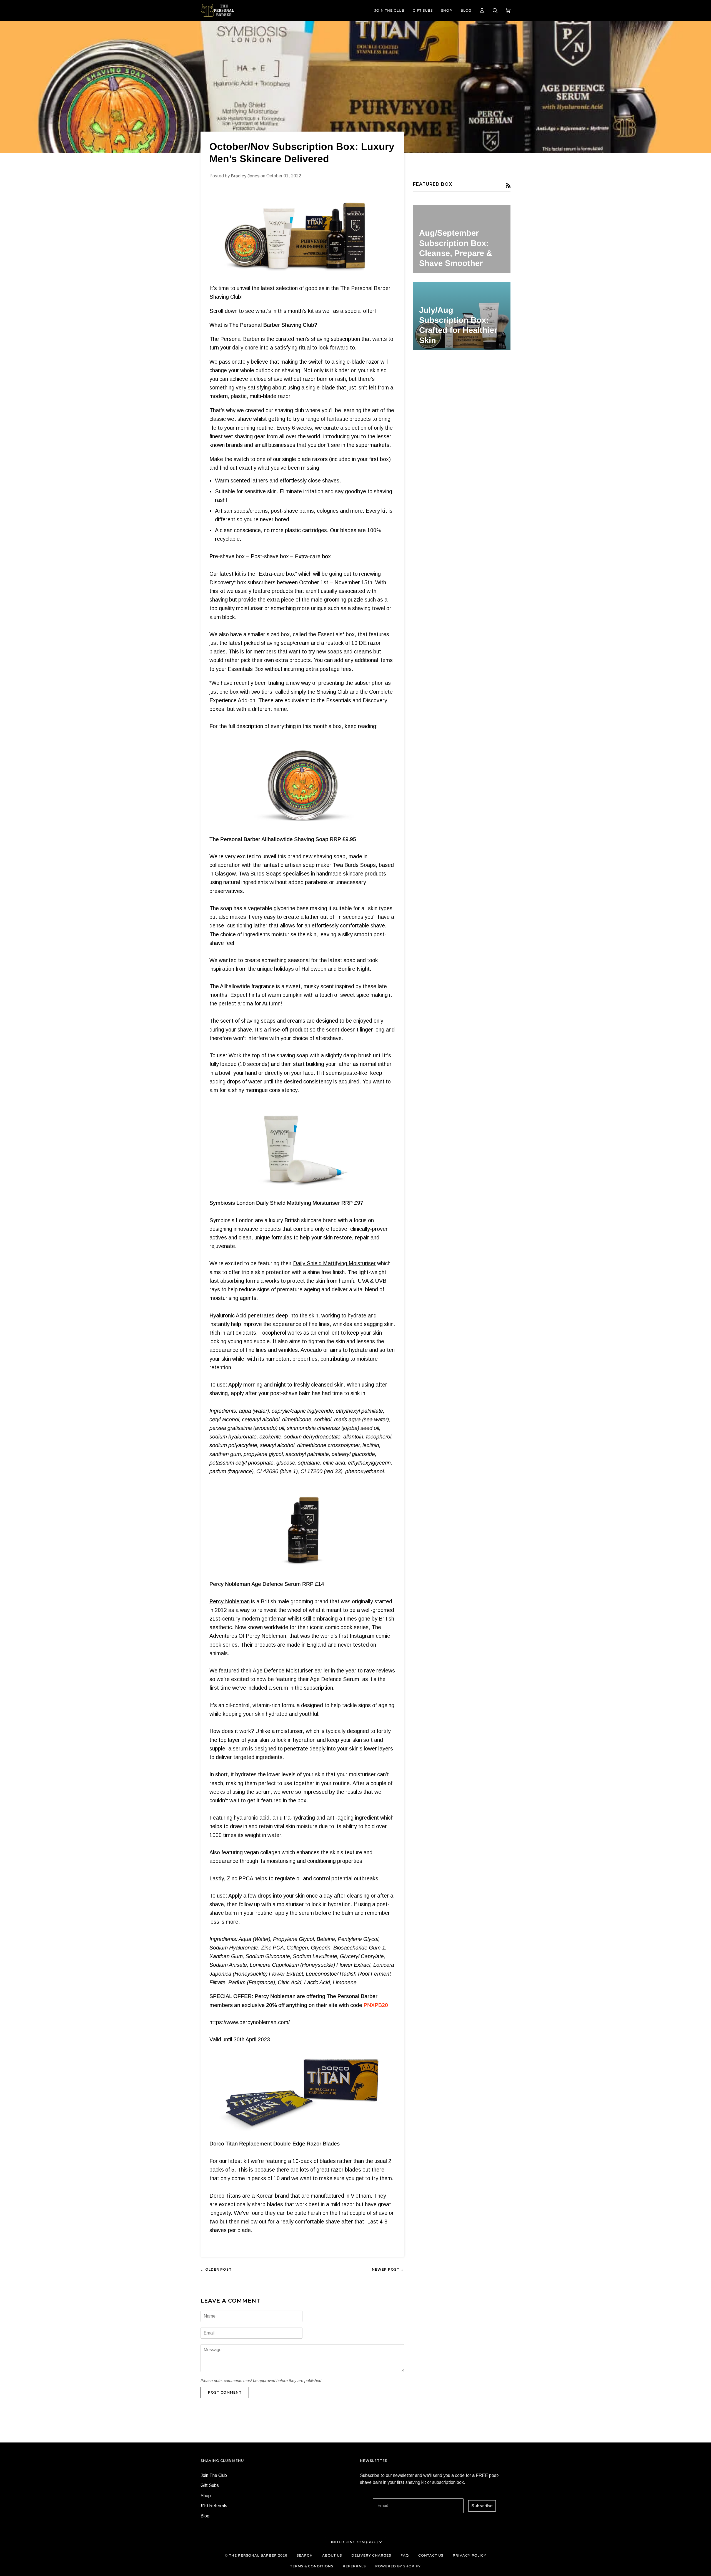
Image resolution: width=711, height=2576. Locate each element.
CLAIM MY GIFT (356, 1312)
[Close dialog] (702, 9)
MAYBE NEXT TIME (356, 1327)
